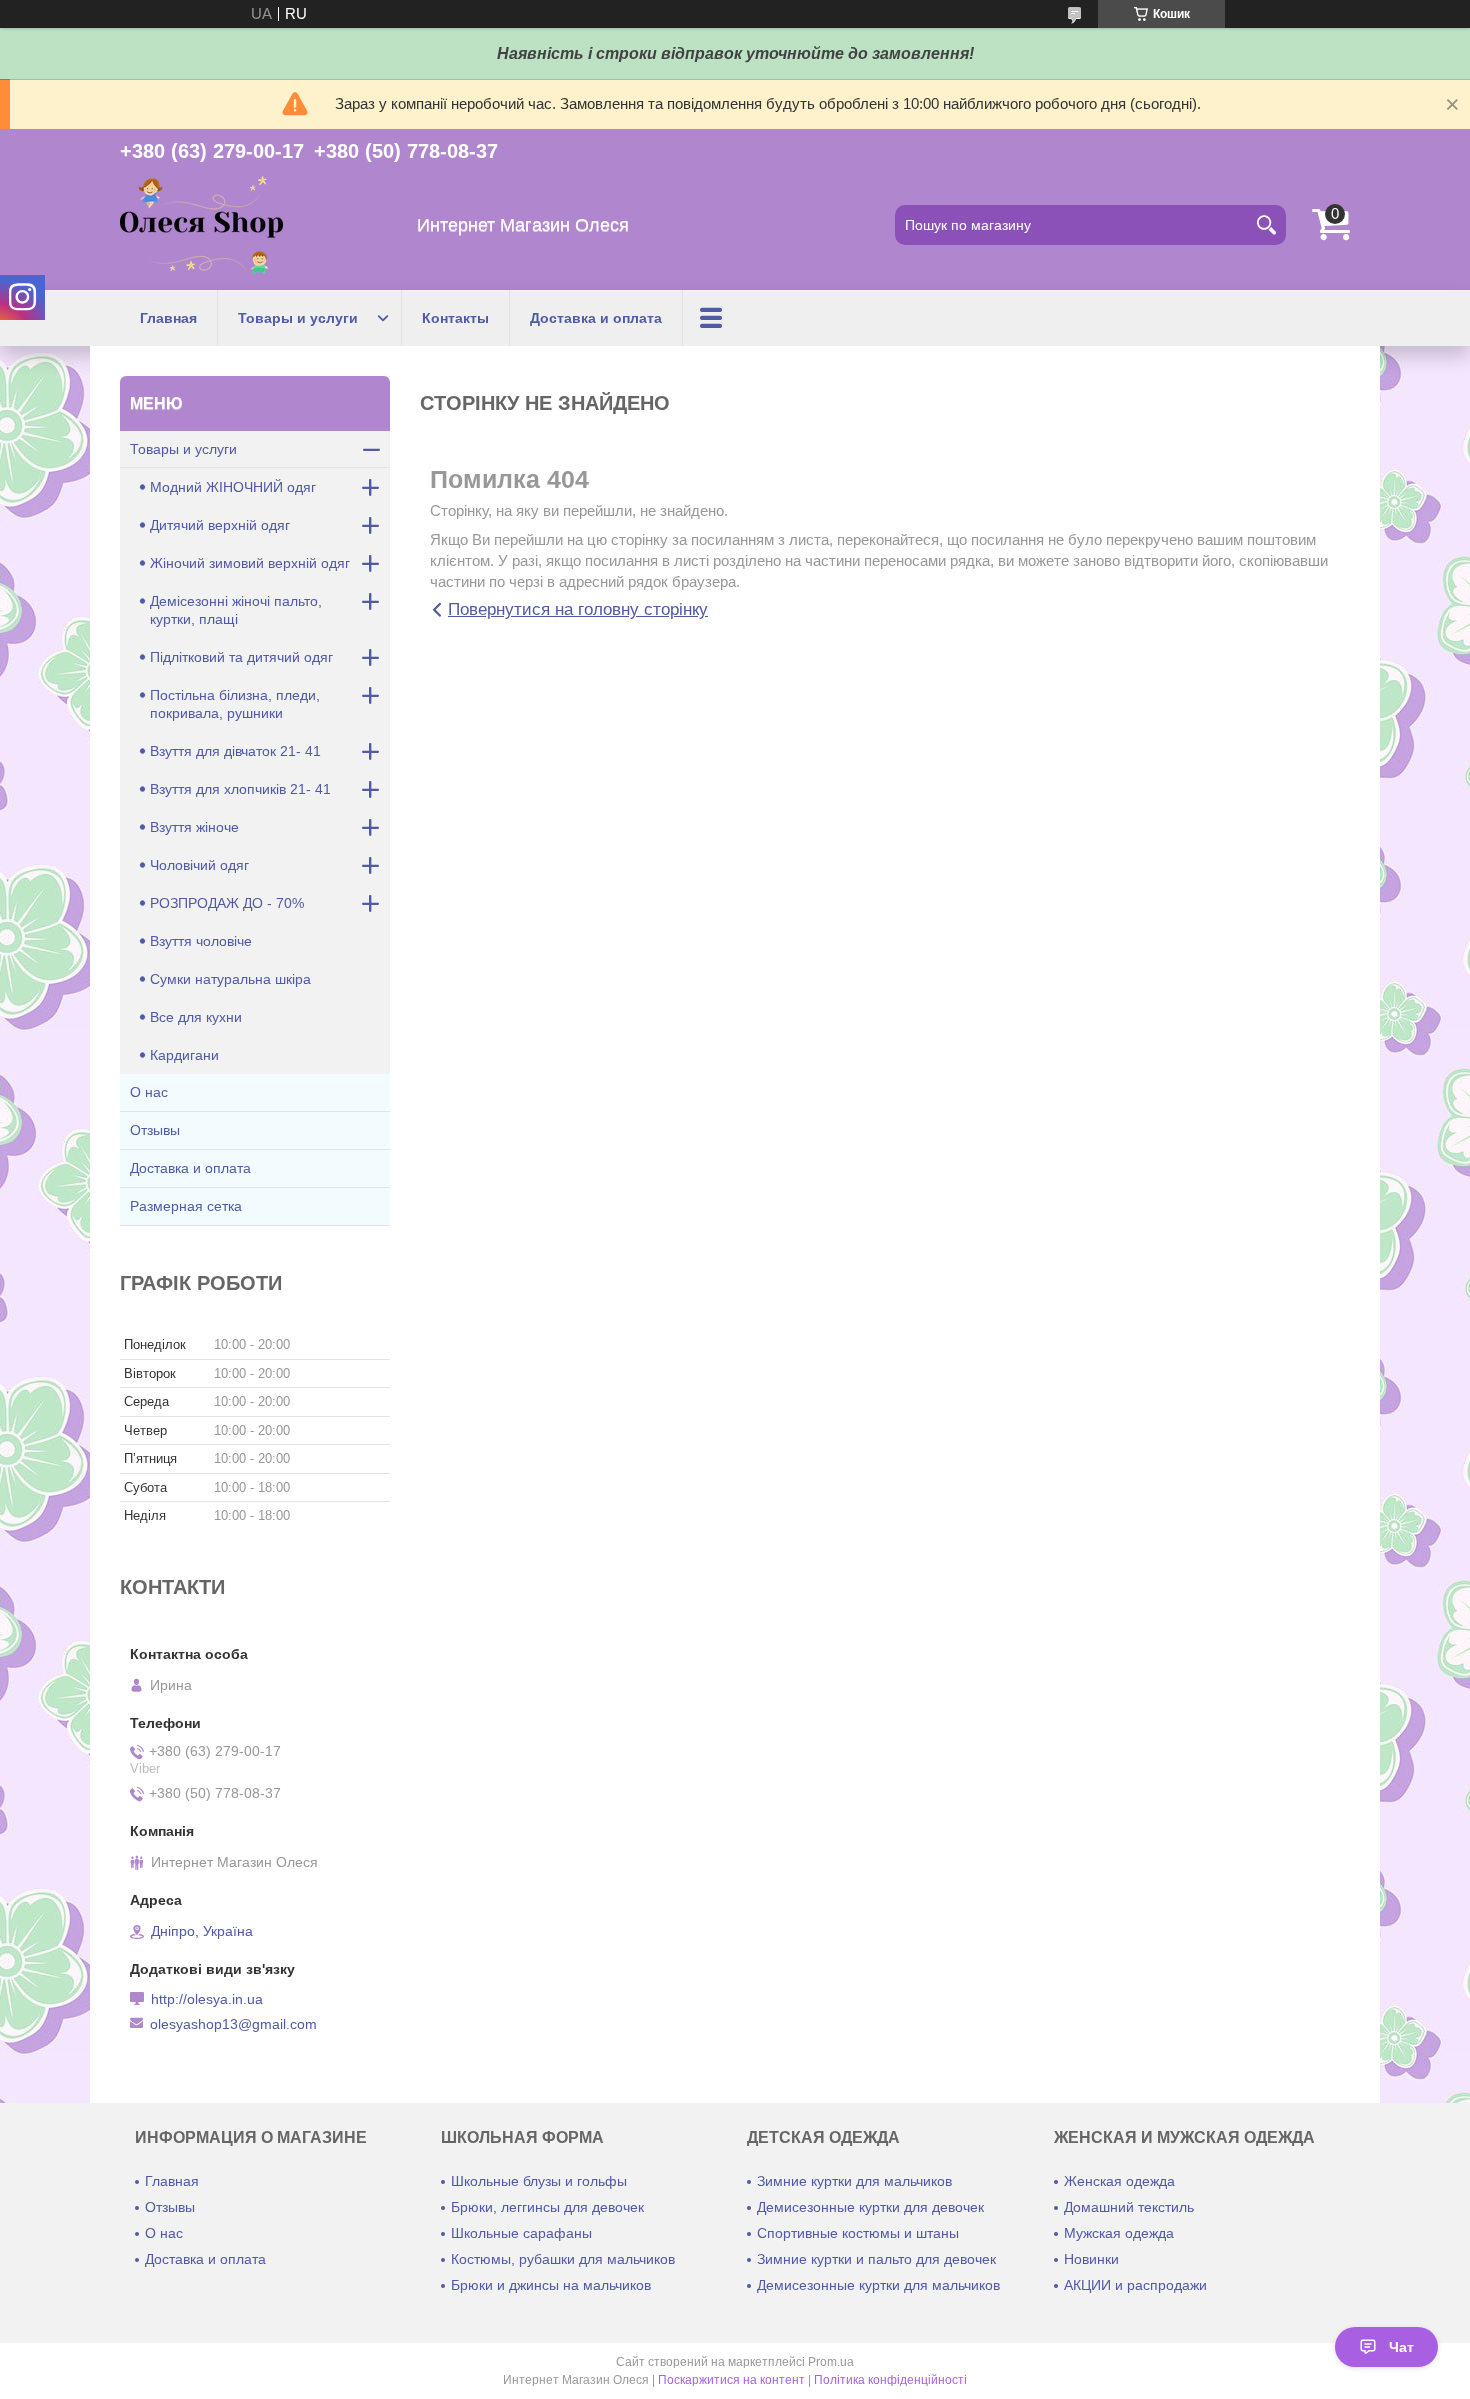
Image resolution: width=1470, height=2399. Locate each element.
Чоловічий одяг (199, 865)
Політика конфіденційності (890, 2380)
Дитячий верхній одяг (220, 525)
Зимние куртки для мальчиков (854, 2181)
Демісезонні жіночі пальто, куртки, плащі (236, 610)
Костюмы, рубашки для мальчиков (563, 2259)
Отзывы (155, 1130)
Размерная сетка (186, 1206)
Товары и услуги (298, 318)
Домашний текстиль (1129, 2207)
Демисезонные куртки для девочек (870, 2207)
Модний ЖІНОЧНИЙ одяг (233, 487)
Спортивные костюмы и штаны (858, 2233)
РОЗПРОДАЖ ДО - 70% (227, 903)
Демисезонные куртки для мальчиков (878, 2285)
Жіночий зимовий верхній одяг (250, 563)
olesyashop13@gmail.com (233, 2024)
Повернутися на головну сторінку (578, 609)
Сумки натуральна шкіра (230, 979)
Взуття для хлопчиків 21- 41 (240, 789)
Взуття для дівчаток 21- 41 (235, 751)
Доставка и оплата (596, 318)
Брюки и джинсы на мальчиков (551, 2285)
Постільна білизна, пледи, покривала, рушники (235, 704)
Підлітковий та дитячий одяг (241, 657)
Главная (168, 318)
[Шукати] (1266, 225)
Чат (1401, 2347)
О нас (149, 1092)
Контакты (455, 318)
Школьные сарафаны (521, 2233)
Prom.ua (831, 2362)
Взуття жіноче (194, 827)
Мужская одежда (1119, 2233)
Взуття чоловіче (201, 941)
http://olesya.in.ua (207, 1999)
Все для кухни (196, 1017)
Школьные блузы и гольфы (539, 2181)
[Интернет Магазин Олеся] (201, 225)
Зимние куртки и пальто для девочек (876, 2259)
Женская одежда (1119, 2181)
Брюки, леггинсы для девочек (547, 2207)
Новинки (1091, 2259)
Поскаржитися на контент (731, 2380)
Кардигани (184, 1055)
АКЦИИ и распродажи (1135, 2285)
